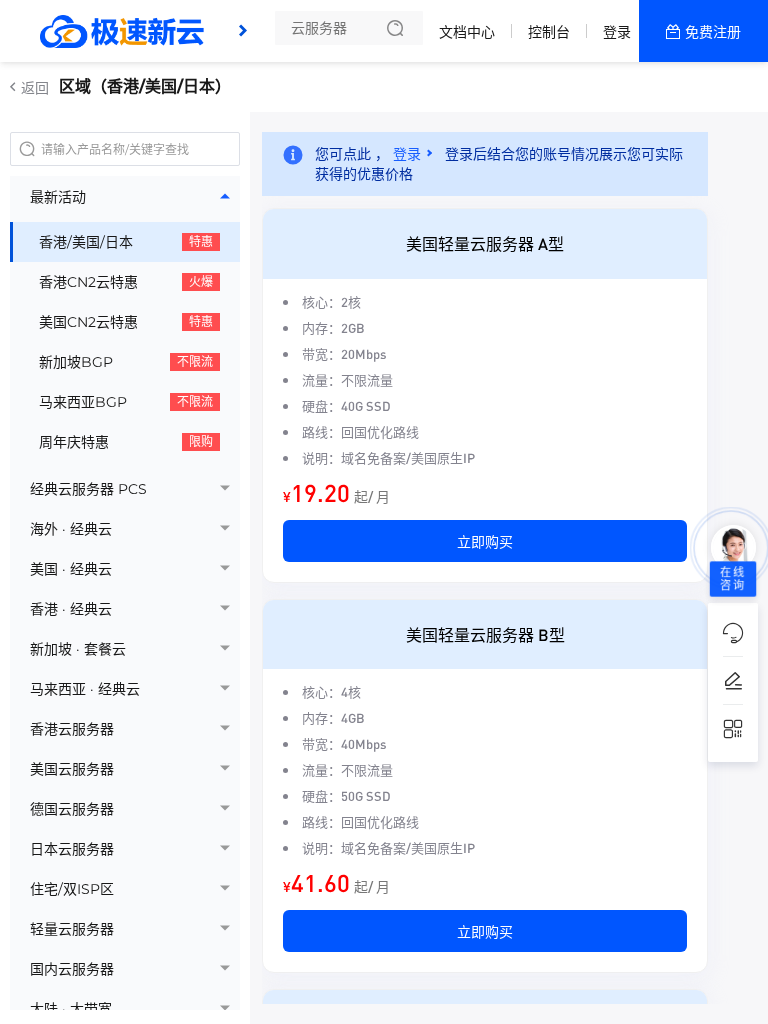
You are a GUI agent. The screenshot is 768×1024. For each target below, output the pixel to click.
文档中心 (467, 32)
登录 (617, 32)
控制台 (549, 32)
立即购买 (485, 541)
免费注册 (713, 32)
